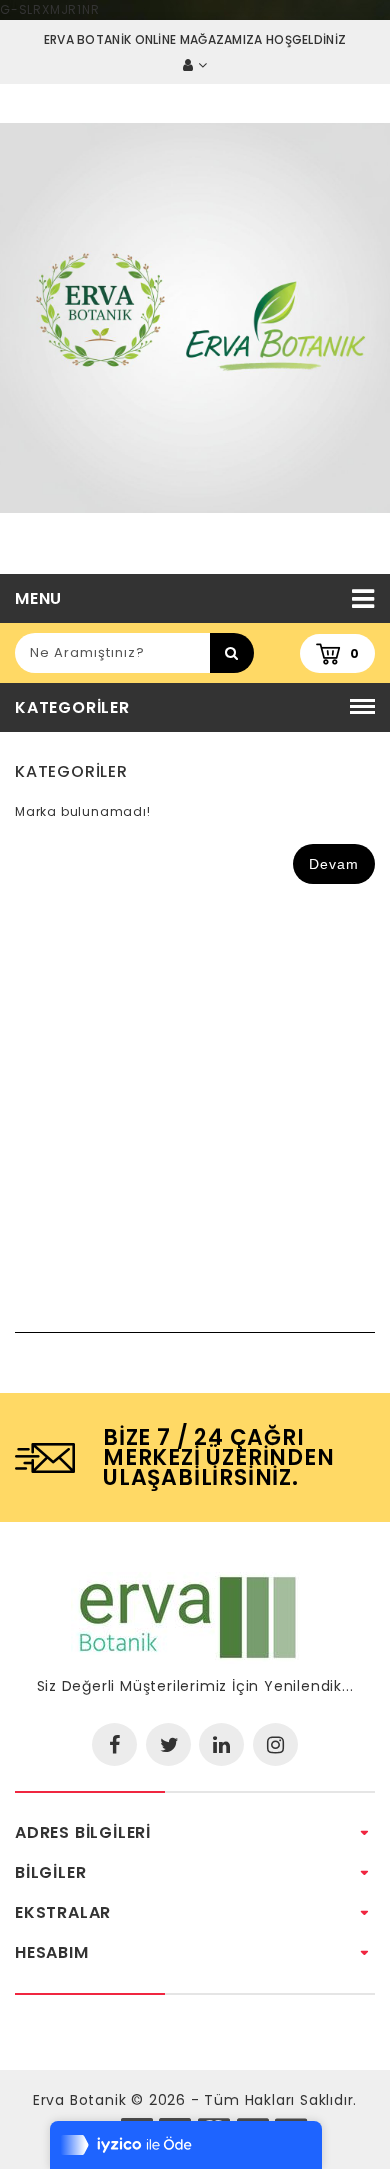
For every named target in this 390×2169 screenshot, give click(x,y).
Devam (334, 864)
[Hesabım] (195, 65)
